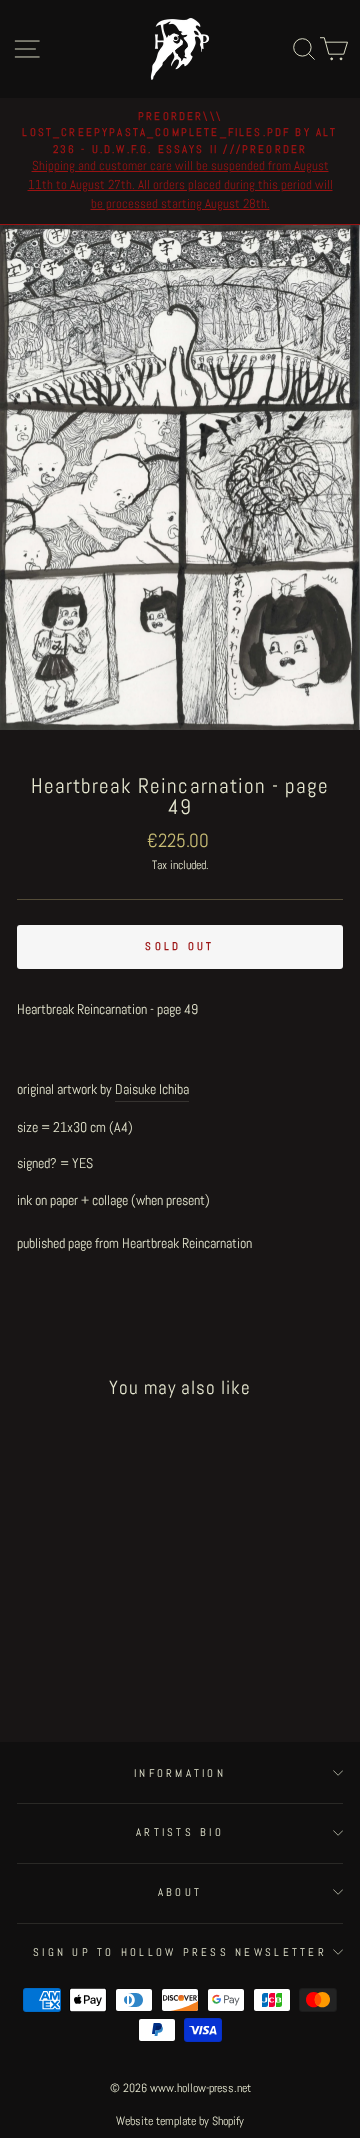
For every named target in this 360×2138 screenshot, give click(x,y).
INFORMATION (180, 1773)
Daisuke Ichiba (152, 1089)
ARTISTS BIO (180, 1832)
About (180, 1892)
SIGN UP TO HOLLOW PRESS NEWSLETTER (180, 1952)
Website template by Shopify (180, 2121)
